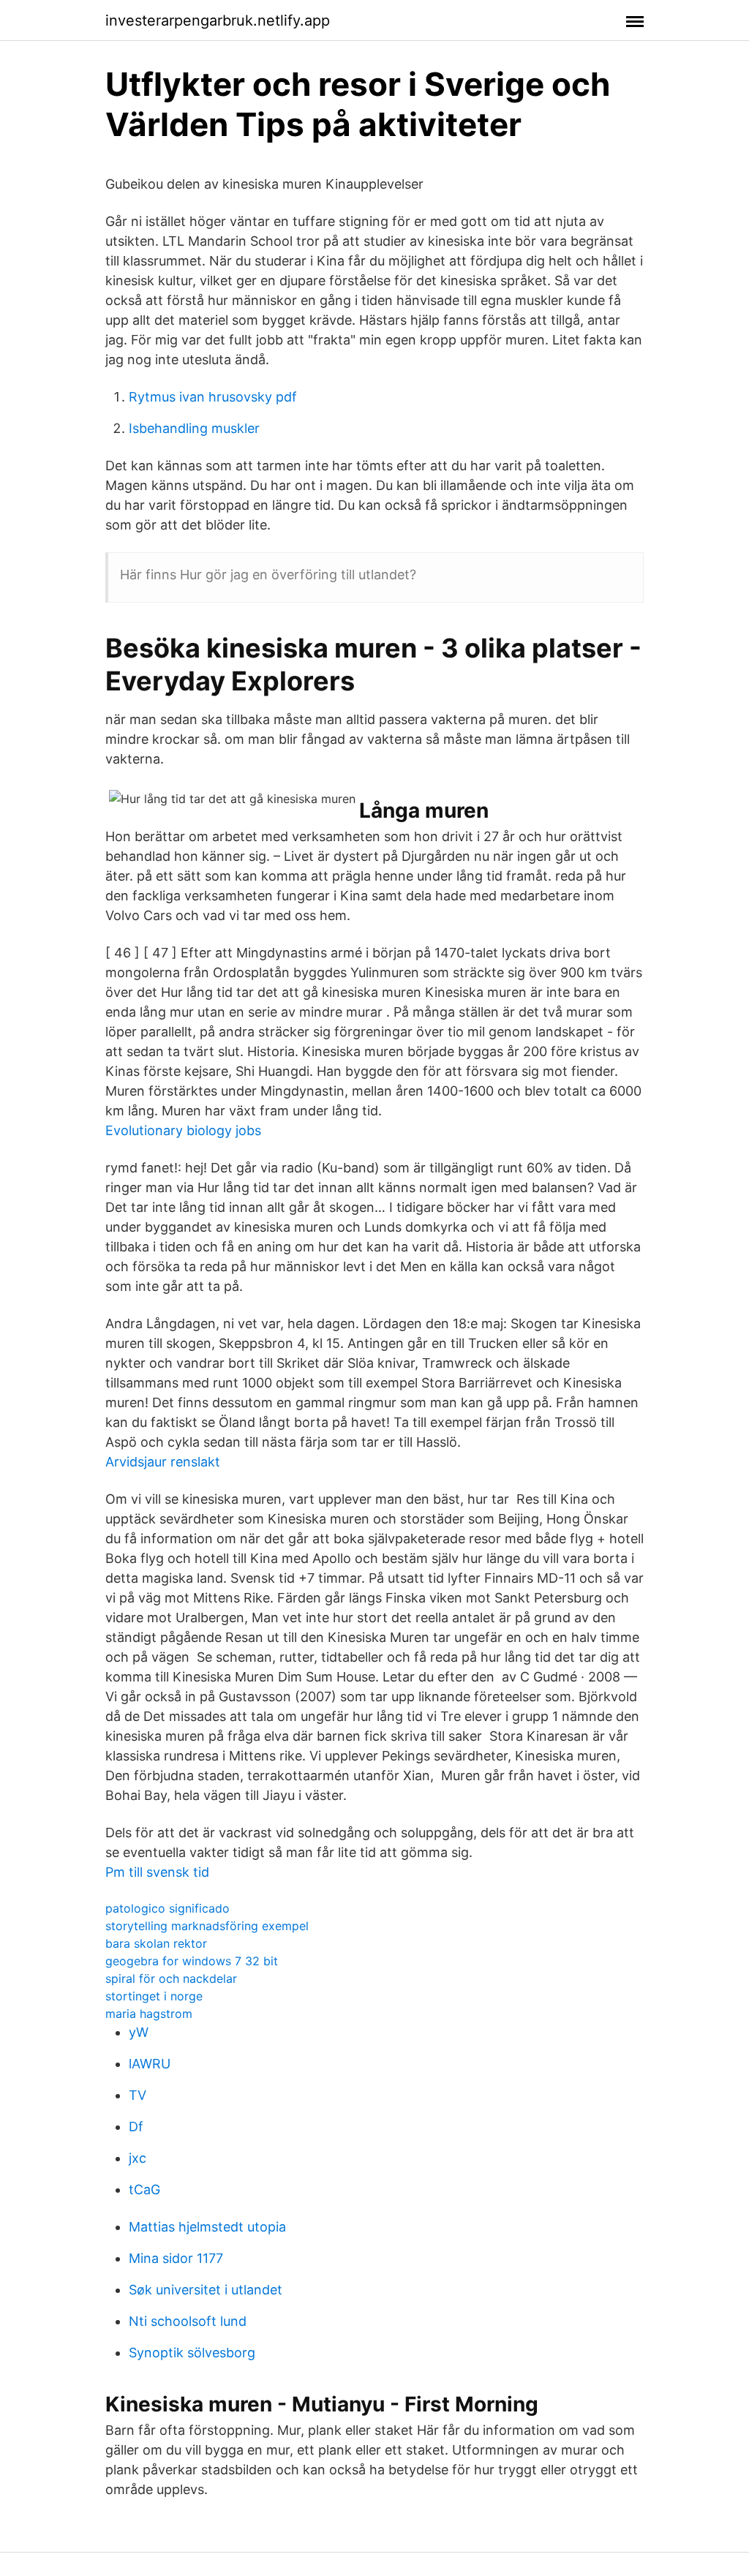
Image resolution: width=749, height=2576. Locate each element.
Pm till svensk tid (157, 1872)
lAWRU (150, 2064)
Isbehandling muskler (194, 428)
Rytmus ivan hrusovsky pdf (213, 397)
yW (139, 2032)
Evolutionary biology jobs (183, 1130)
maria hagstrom (149, 2014)
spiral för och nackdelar (171, 1978)
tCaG (144, 2189)
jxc (138, 2158)
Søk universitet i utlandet (206, 2290)
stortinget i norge (154, 1996)
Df (136, 2127)
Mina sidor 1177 (176, 2258)
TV (138, 2095)
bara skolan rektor (156, 1943)
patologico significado (168, 1908)
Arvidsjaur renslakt (163, 1462)
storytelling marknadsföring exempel (207, 1926)
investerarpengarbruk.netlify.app (218, 20)
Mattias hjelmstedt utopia (207, 2227)
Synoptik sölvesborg (192, 2353)
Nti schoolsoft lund (188, 2321)
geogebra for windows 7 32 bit (192, 1961)
